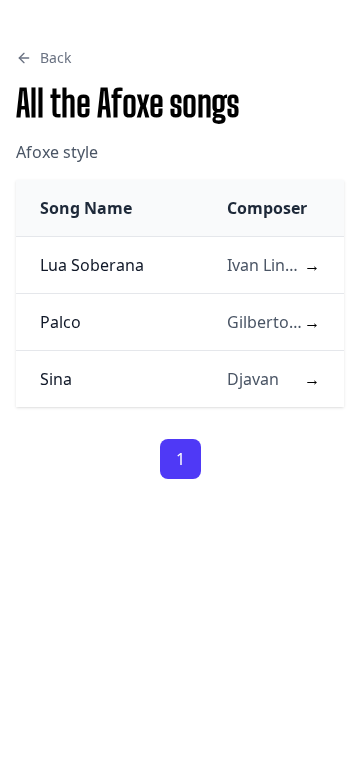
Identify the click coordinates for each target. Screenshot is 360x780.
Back (55, 57)
